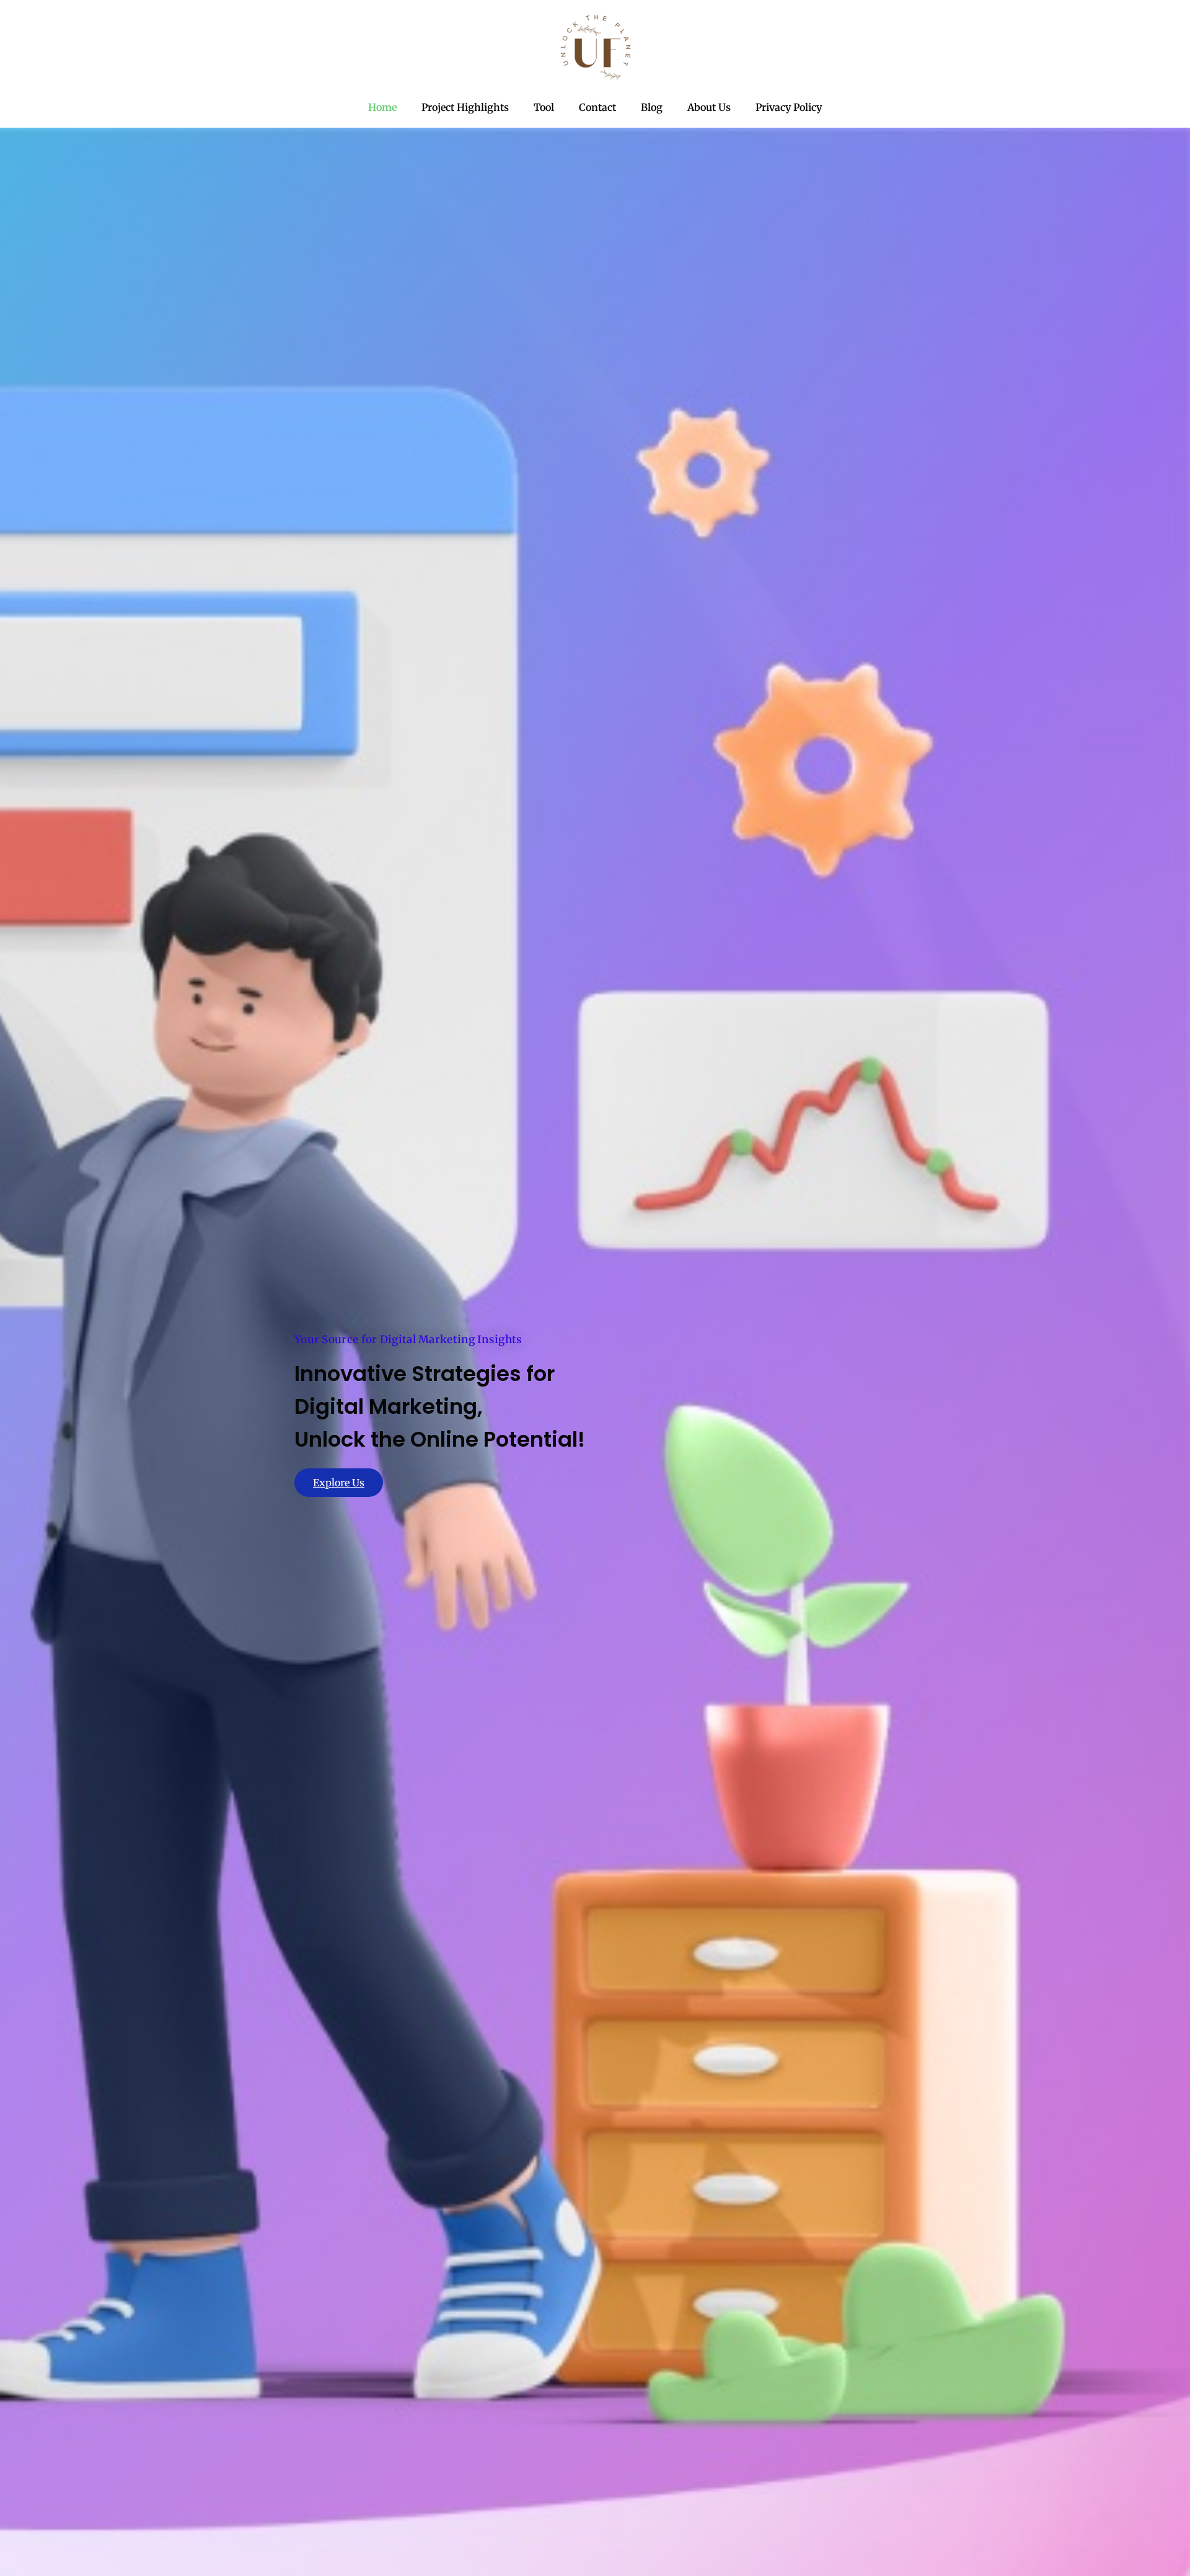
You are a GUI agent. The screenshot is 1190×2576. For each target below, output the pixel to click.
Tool (544, 107)
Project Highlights (465, 107)
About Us (709, 107)
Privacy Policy (789, 107)
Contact (597, 107)
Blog (652, 107)
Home (382, 107)
